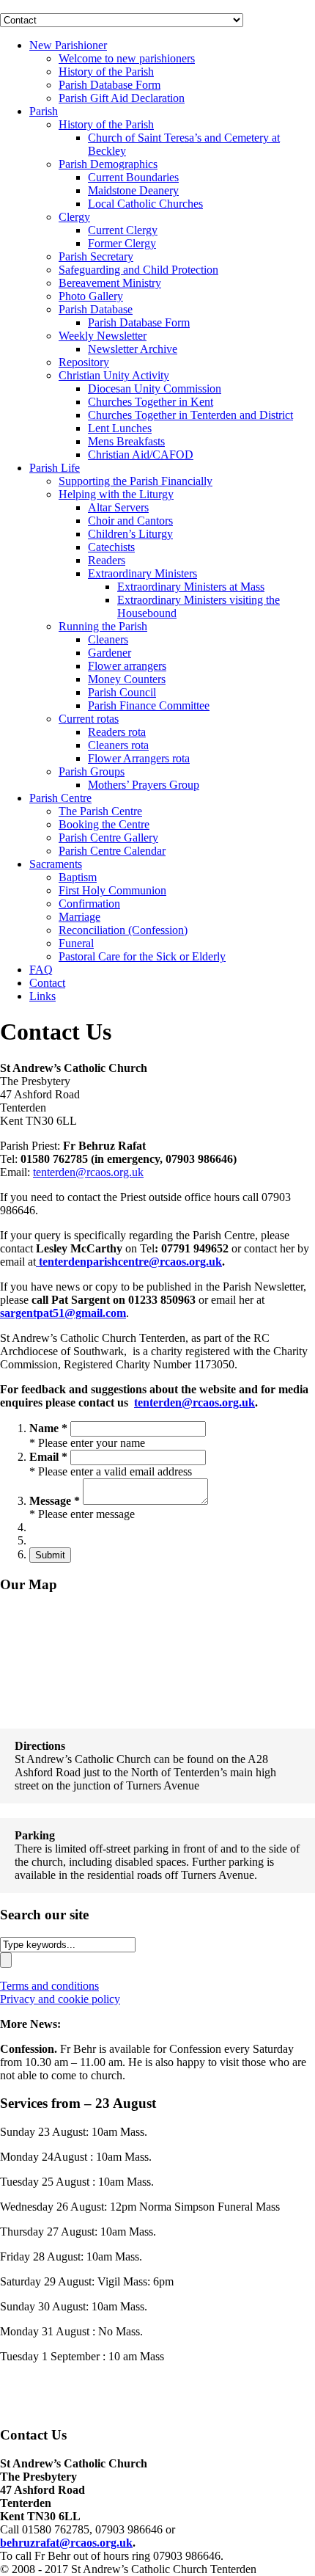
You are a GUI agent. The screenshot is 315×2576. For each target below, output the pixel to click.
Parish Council (122, 692)
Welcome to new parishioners (127, 58)
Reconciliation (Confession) (123, 930)
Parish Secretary (96, 256)
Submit (50, 1555)
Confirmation (89, 904)
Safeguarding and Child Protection (138, 270)
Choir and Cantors (130, 521)
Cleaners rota (118, 745)
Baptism (78, 877)
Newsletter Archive (133, 349)
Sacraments (56, 864)
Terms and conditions (49, 1986)
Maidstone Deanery (133, 190)
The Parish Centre (100, 811)
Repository (84, 362)
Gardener (110, 653)
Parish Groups (92, 771)
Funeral (76, 943)
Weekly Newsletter (103, 336)
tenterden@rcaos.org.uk (88, 1172)
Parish (44, 111)
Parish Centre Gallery (108, 838)
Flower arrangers (127, 666)
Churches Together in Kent (151, 402)
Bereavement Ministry (110, 283)
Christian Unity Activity (114, 375)
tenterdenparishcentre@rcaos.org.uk (129, 1262)
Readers (107, 560)
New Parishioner (68, 45)
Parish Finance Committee (149, 705)
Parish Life (55, 468)
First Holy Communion (112, 890)
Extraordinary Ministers (142, 573)
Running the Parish (103, 626)
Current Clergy (123, 230)
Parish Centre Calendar (112, 851)
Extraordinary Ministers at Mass (191, 587)
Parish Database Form (110, 85)
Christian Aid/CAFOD (141, 455)
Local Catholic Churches (145, 204)
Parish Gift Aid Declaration (122, 98)
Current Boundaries (133, 177)
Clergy (74, 217)
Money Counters (127, 679)
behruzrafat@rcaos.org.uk (66, 2543)
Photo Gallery (91, 296)
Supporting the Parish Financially (136, 481)
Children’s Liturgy (130, 534)
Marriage (79, 917)
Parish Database (96, 309)
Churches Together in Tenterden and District (190, 415)
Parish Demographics (108, 164)
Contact (47, 983)
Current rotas (89, 719)
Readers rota (117, 732)
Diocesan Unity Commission (155, 388)
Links (42, 996)
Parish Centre (60, 798)
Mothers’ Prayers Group (144, 785)
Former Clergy (122, 243)
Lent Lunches (120, 428)
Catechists (111, 547)
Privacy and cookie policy (60, 1999)
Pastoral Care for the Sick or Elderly (142, 956)
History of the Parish (106, 72)
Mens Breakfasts (126, 441)
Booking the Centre (104, 824)
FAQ (41, 970)
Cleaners (108, 639)
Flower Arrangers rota (139, 758)
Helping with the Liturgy (116, 494)
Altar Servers (118, 507)
